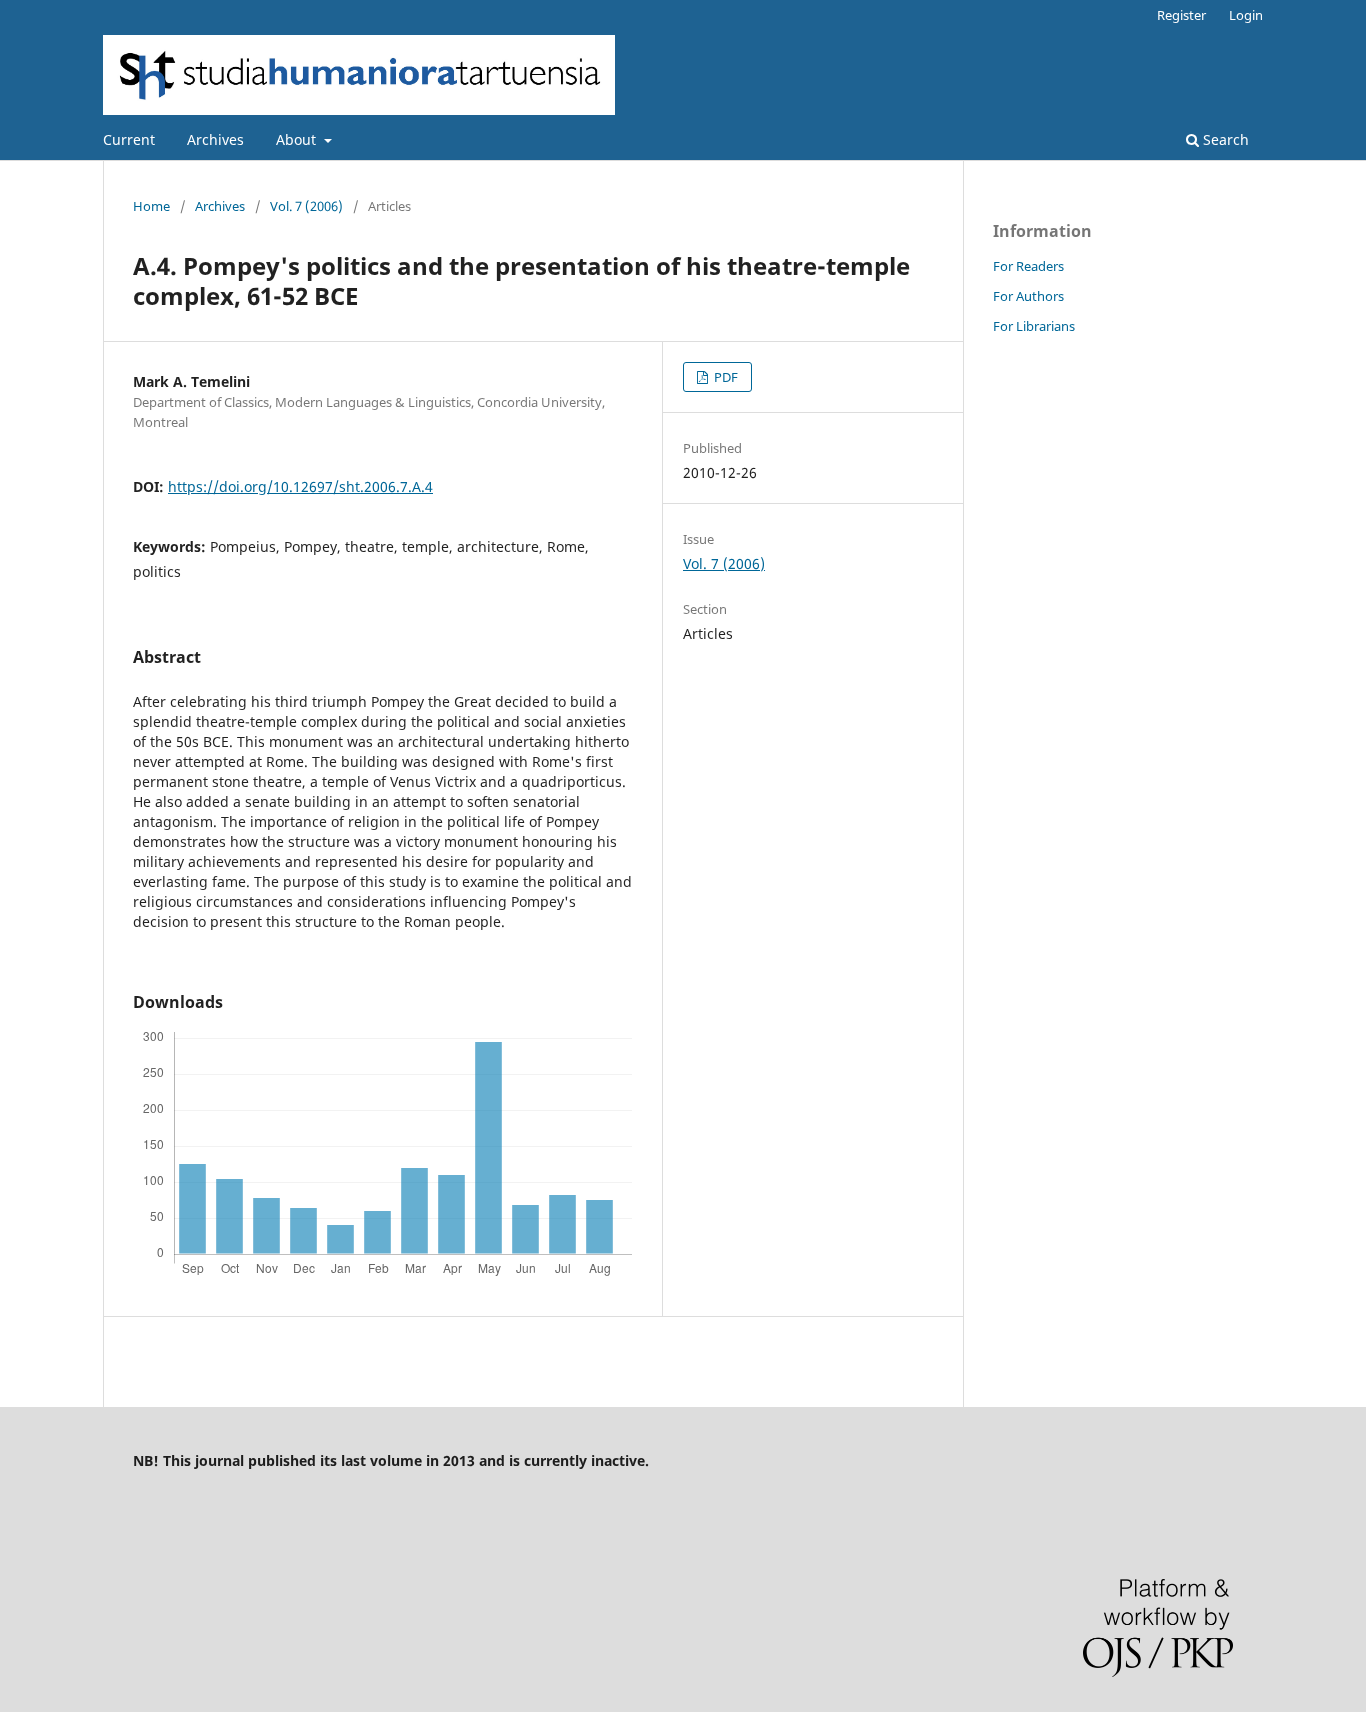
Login (1246, 15)
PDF (724, 377)
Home (151, 206)
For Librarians (1034, 326)
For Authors (1028, 296)
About (298, 139)
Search (1224, 139)
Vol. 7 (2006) (306, 206)
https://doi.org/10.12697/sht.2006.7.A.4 (300, 486)
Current (129, 139)
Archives (215, 139)
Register (1181, 15)
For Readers (1028, 266)
